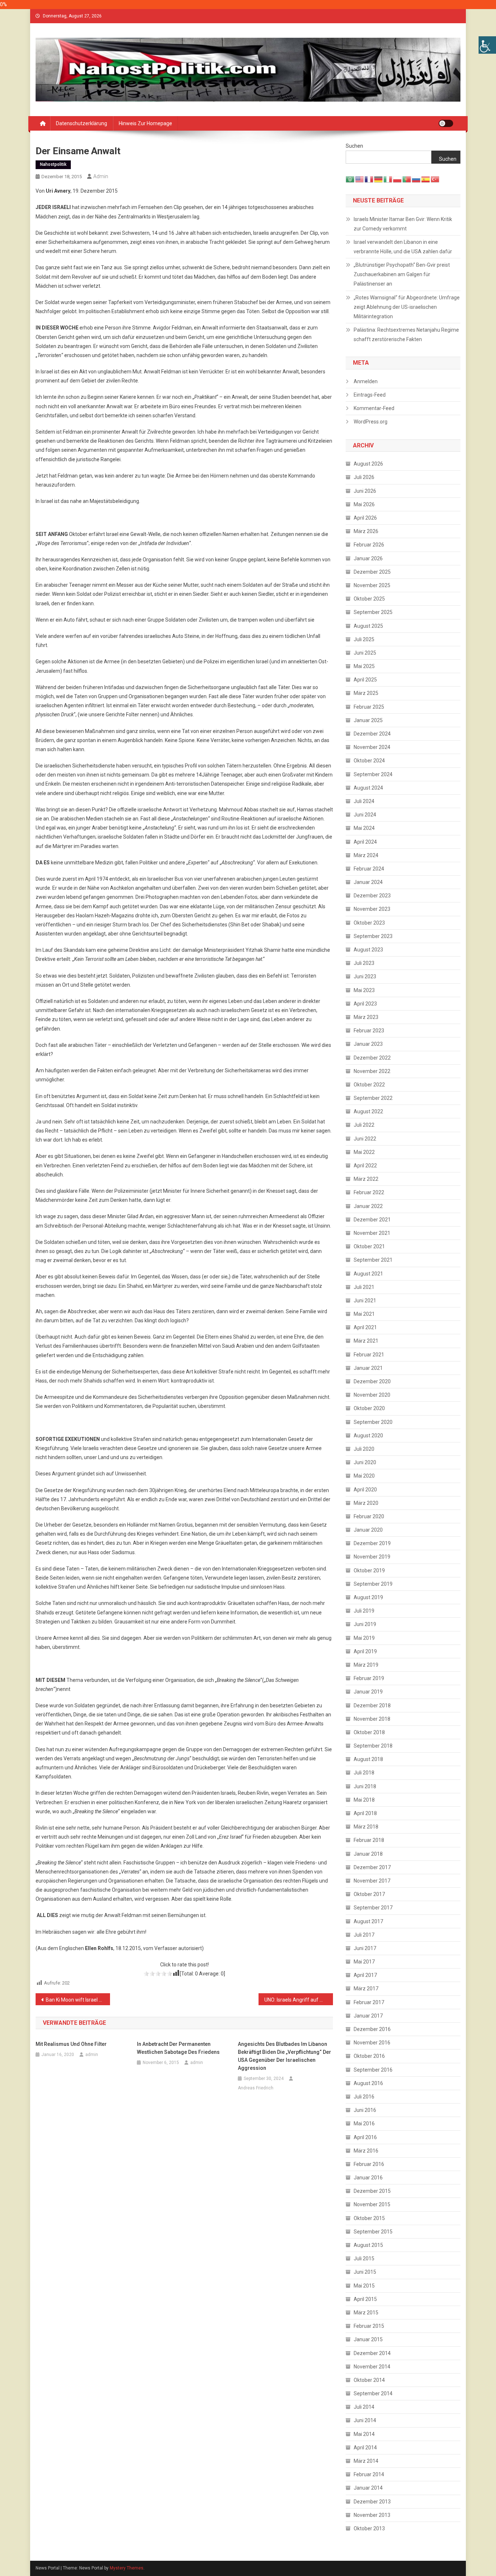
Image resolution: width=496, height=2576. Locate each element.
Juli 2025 (364, 639)
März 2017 (366, 1989)
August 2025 (368, 626)
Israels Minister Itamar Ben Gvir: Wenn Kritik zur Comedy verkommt (403, 224)
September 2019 (373, 1584)
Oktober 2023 (369, 923)
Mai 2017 (364, 1962)
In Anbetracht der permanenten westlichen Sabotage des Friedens (178, 2048)
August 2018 (368, 1759)
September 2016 (373, 2070)
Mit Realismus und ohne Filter (71, 2044)
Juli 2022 (364, 1125)
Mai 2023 (364, 990)
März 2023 (366, 1017)
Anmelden (366, 381)
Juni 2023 (365, 976)
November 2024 (372, 747)
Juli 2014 (364, 2407)
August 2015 (368, 2245)
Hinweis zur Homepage (145, 123)
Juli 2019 (364, 1611)
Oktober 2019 (369, 1570)
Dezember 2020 (372, 1381)
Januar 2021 (368, 1368)
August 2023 (368, 950)
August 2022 (368, 1111)
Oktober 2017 (369, 1894)
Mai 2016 (364, 2124)
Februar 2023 (369, 1031)
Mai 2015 (364, 2286)
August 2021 (368, 1274)
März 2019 (366, 1665)
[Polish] (398, 179)
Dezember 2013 (372, 2502)
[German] (379, 179)
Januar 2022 (368, 1206)
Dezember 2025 (372, 572)
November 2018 (372, 1719)
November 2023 (372, 909)
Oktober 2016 (369, 2056)
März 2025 (366, 693)
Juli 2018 (364, 1773)
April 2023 (365, 1004)
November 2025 (372, 585)
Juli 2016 (364, 2097)
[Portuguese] (407, 179)
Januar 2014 (368, 2488)
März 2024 (366, 855)
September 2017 (373, 1908)
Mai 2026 (364, 504)
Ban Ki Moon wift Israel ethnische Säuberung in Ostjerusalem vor (78, 2000)
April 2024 (365, 842)
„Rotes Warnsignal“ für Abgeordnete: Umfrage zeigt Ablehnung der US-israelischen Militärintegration (407, 307)
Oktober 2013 (369, 2528)
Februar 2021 (369, 1355)
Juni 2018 (365, 1786)
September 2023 (373, 936)
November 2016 (372, 2043)
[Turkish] (435, 179)
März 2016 (366, 2151)
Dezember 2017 (372, 1867)
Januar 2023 (368, 1044)
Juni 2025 (365, 653)
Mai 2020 (364, 1476)
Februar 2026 (369, 545)
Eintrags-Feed (370, 395)
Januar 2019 (368, 1692)
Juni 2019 (365, 1624)
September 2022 (373, 1098)
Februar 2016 (369, 2164)
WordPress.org (371, 422)
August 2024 (368, 788)
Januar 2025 (368, 720)
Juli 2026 (364, 477)
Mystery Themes (127, 2568)
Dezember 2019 (372, 1543)
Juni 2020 (365, 1462)
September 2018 (373, 1746)
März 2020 (366, 1503)
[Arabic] (350, 179)
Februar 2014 (369, 2474)
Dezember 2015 (372, 2191)
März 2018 (366, 1827)
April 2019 (365, 1651)
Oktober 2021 (369, 1246)
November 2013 (372, 2515)
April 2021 (365, 1327)
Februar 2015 (369, 2326)
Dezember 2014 (372, 2353)
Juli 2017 (364, 1935)
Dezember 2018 (372, 1705)
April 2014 (365, 2448)
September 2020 (373, 1422)
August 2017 (368, 1921)
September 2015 (373, 2232)
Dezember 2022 (372, 1058)
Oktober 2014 (369, 2380)
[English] (360, 179)
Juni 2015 (365, 2272)
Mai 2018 (364, 1800)
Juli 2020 (364, 1449)
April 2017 (365, 1975)
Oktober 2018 (369, 1732)
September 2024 (373, 774)
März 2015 (366, 2313)
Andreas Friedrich (256, 2088)
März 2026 (366, 531)
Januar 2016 (368, 2178)
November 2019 (372, 1557)
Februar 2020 (369, 1516)
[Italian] (388, 179)
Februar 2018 (369, 1840)
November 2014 (372, 2367)
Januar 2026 (368, 558)
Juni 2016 (365, 2110)
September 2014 (373, 2393)
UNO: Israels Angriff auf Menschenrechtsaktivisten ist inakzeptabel (299, 2000)
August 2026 (368, 464)
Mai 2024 (364, 828)
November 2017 (372, 1881)
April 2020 (365, 1490)
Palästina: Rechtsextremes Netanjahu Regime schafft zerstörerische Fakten (406, 335)
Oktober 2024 (369, 761)
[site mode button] (446, 123)
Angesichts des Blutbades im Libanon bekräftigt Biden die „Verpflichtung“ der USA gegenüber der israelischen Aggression (284, 2056)
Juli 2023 (364, 963)
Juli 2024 (364, 801)
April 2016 (365, 2137)
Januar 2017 (368, 2016)
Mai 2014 (364, 2434)
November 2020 (372, 1395)
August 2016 (368, 2083)
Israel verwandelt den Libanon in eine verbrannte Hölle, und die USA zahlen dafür (403, 247)
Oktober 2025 (369, 599)
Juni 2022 (365, 1139)
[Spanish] (426, 179)
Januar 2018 (368, 1854)
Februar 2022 (369, 1192)
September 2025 (373, 612)
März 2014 (366, 2461)
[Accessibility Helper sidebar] (487, 45)
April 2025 (365, 680)
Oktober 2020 (369, 1408)
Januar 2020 (368, 1530)
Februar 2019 (369, 1678)
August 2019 (368, 1597)
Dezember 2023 (372, 896)
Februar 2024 (369, 869)
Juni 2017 (365, 1948)
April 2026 (365, 518)
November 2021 (372, 1233)
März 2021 (366, 1341)
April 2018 (365, 1813)
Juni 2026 (365, 491)
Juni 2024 (365, 815)
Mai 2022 (364, 1152)
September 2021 (373, 1260)
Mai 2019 (364, 1638)
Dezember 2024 (372, 734)
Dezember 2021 (372, 1220)
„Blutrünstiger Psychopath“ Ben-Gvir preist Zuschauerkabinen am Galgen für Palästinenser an (402, 274)
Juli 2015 (364, 2258)
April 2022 (365, 1166)
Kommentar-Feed (374, 408)
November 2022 (372, 1071)
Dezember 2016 (372, 2029)
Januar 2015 (368, 2339)
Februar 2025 (369, 707)
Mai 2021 (364, 1314)
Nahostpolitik (53, 164)
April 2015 (365, 2299)
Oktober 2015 (369, 2218)
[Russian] (416, 179)
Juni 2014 (365, 2420)
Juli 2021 (364, 1287)
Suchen (354, 146)
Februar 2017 (369, 2002)
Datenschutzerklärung (82, 123)
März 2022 (366, 1179)
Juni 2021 (365, 1301)
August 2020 (368, 1436)
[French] (369, 179)
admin (101, 176)
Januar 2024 (368, 882)
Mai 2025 (364, 666)
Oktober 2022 (369, 1085)
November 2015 (372, 2204)
